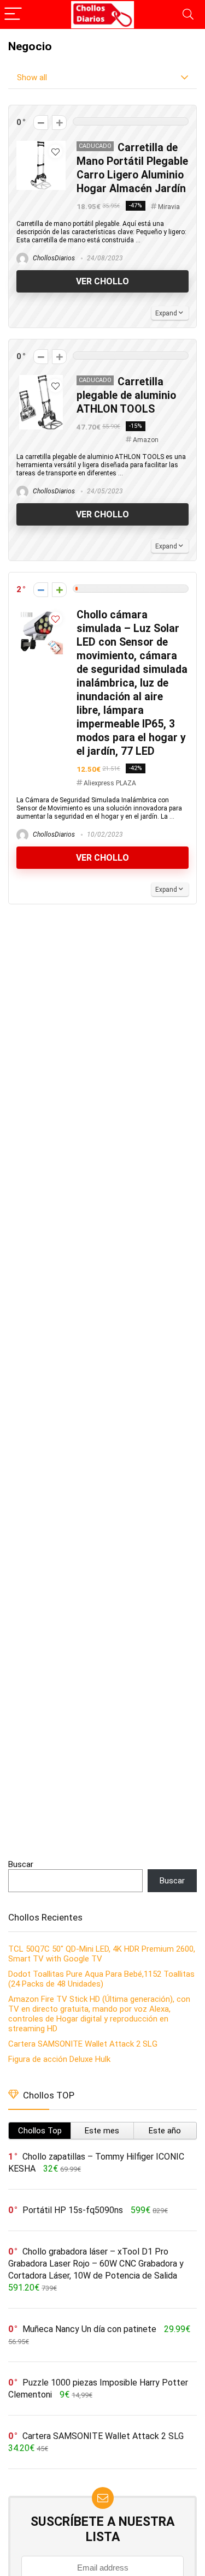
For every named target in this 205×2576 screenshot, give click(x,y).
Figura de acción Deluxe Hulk (59, 2059)
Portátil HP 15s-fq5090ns (73, 2210)
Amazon (146, 440)
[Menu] (13, 14)
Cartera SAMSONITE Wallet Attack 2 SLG (83, 2044)
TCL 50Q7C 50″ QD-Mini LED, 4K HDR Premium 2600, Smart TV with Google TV (102, 1954)
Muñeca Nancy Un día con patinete (89, 2329)
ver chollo (102, 281)
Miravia (169, 207)
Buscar (21, 1864)
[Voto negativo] (41, 123)
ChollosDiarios (53, 258)
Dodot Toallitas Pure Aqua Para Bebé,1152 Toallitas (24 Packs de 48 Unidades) (101, 1979)
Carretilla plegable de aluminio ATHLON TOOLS (126, 395)
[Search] (188, 14)
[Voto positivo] (59, 123)
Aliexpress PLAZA (110, 783)
